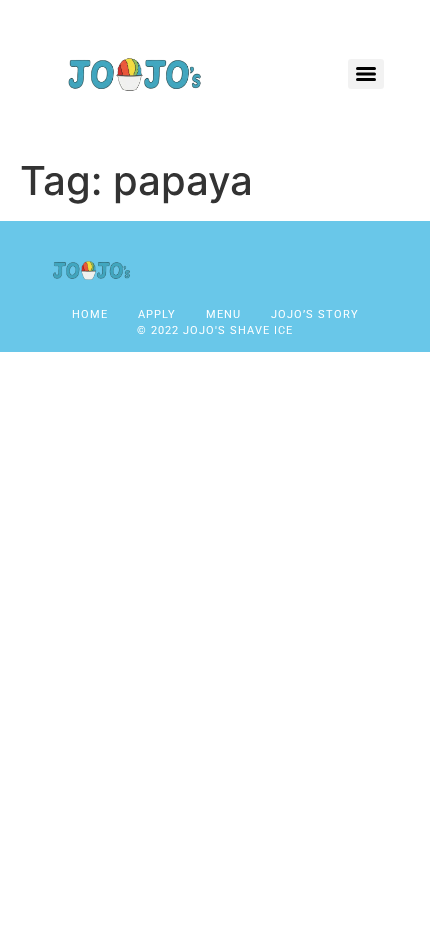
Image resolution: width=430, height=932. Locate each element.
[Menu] (366, 74)
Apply (157, 314)
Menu (223, 314)
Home (90, 314)
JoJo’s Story (315, 314)
